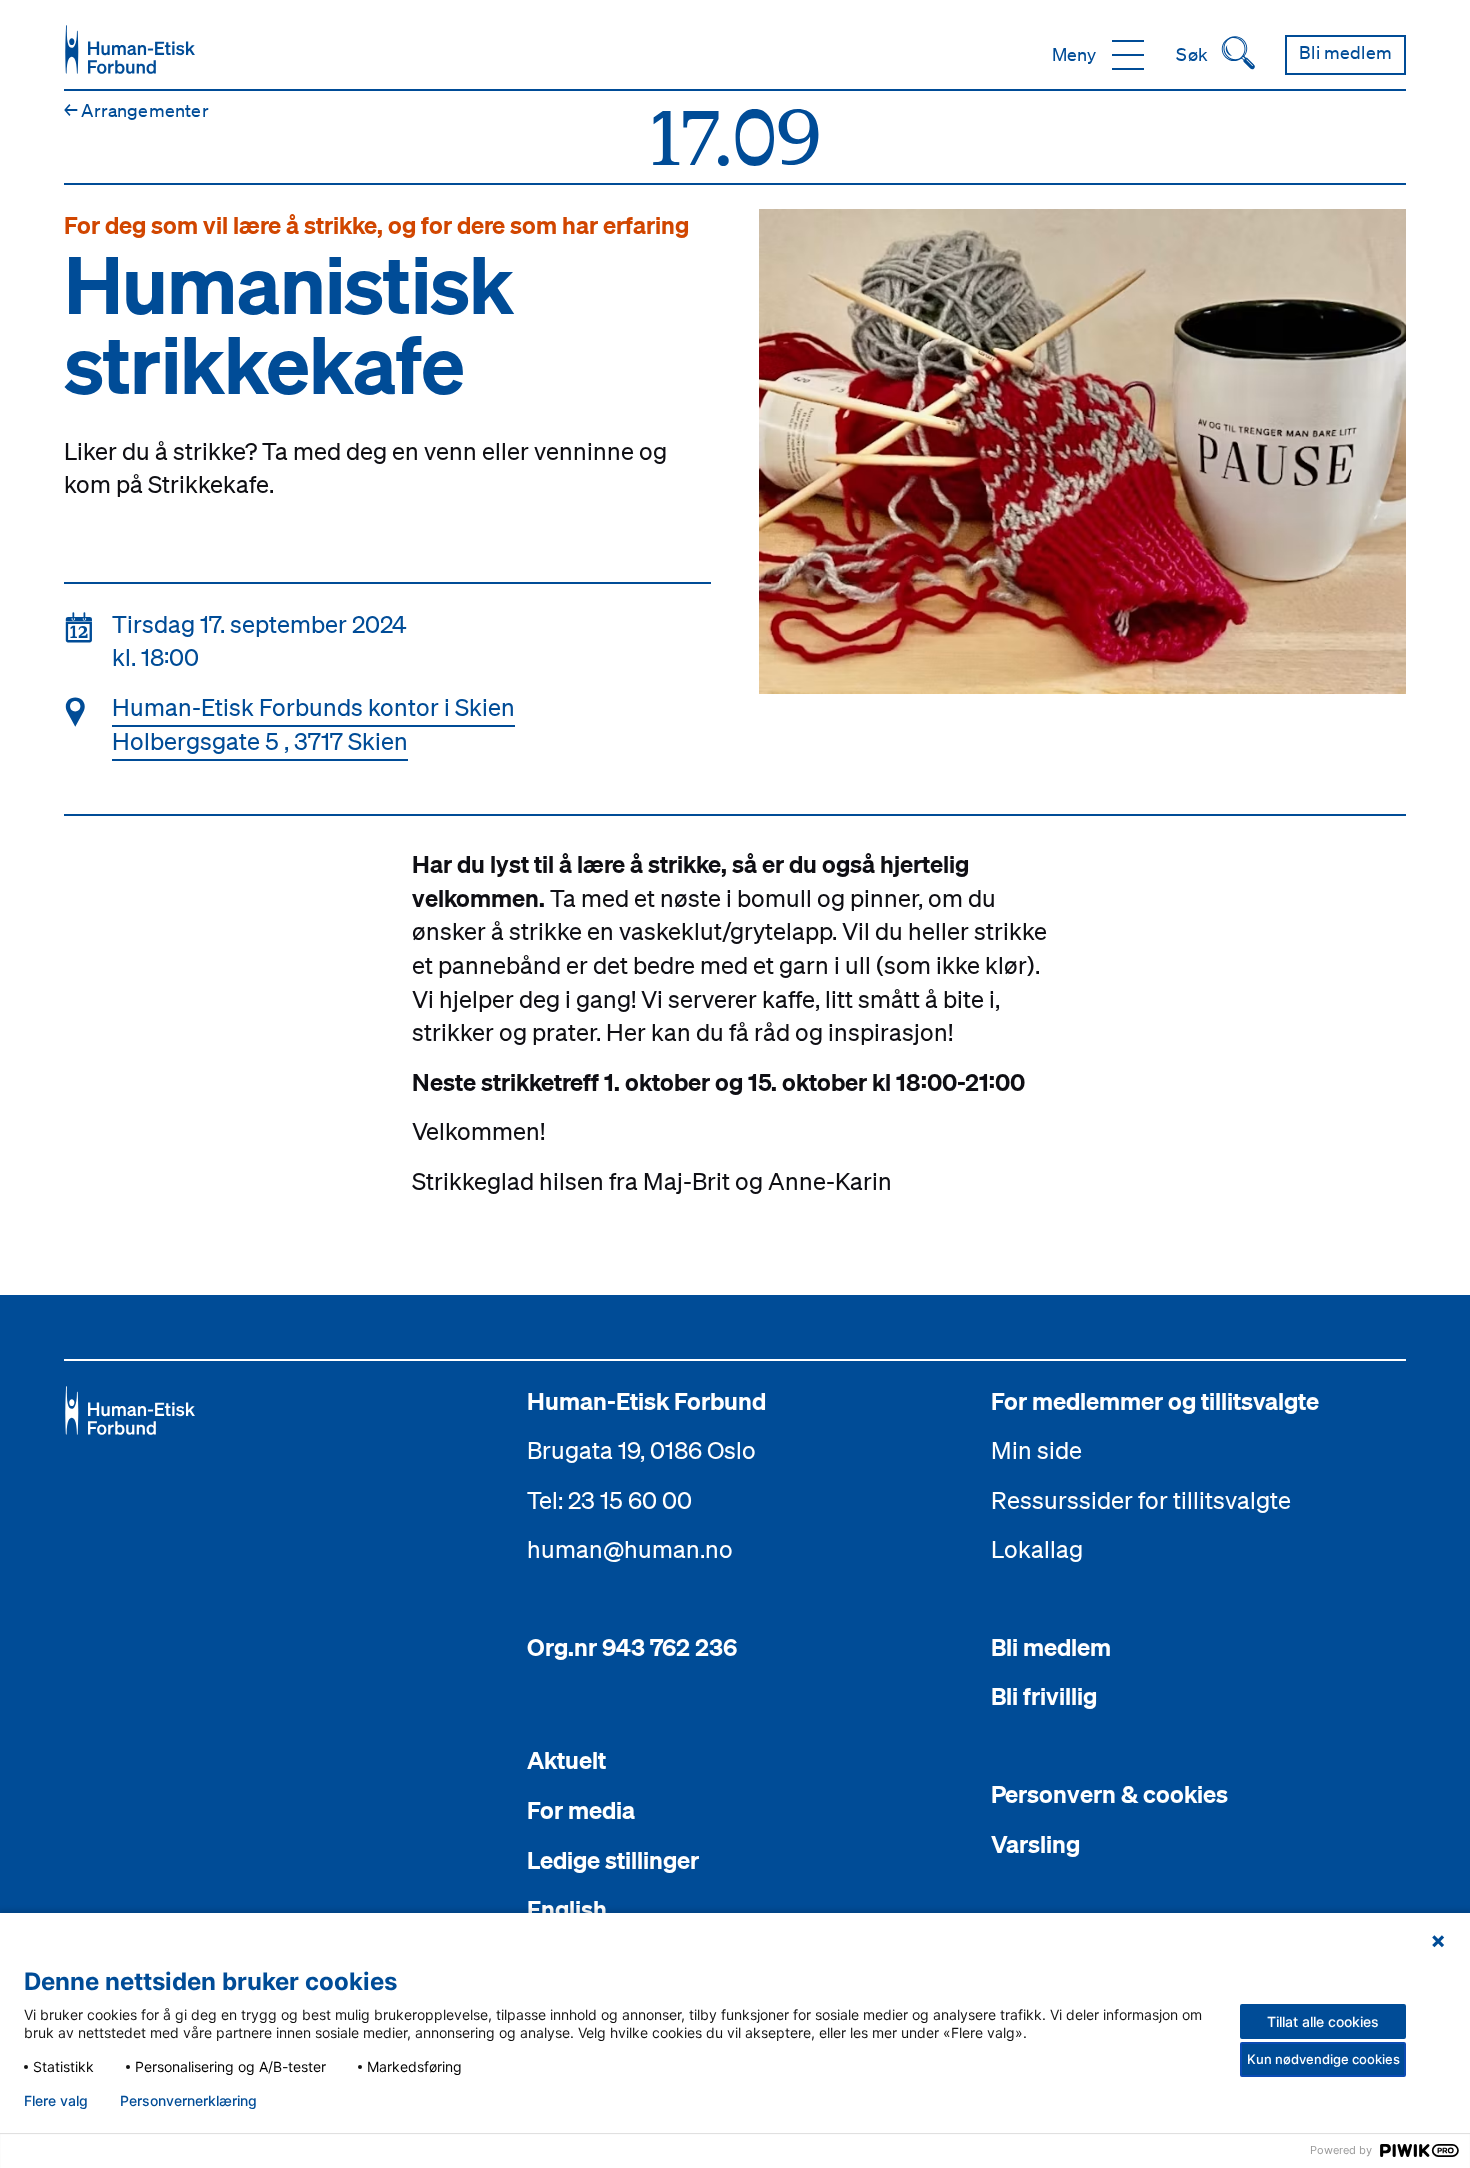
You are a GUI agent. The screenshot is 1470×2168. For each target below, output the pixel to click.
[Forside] (130, 49)
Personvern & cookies (1109, 1794)
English (567, 1909)
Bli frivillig (1044, 1696)
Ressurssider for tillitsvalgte (1141, 1500)
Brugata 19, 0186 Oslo (641, 1450)
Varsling (1035, 1844)
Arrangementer (136, 110)
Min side (1036, 1450)
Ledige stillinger (613, 1860)
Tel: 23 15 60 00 (609, 1500)
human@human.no (630, 1549)
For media (581, 1810)
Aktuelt (566, 1760)
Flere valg (56, 2101)
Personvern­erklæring (188, 2101)
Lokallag (1037, 1549)
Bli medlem (1051, 1647)
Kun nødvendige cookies (1323, 2059)
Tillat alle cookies (1323, 2021)
